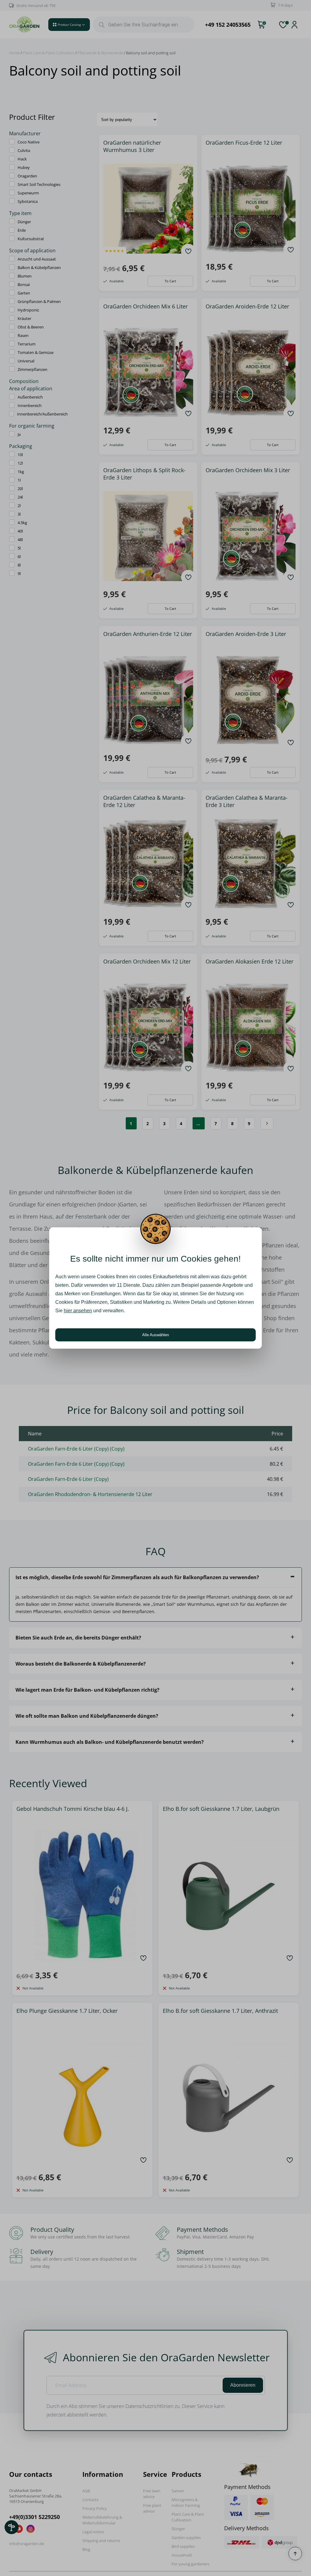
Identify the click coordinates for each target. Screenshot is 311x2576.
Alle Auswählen (155, 1335)
